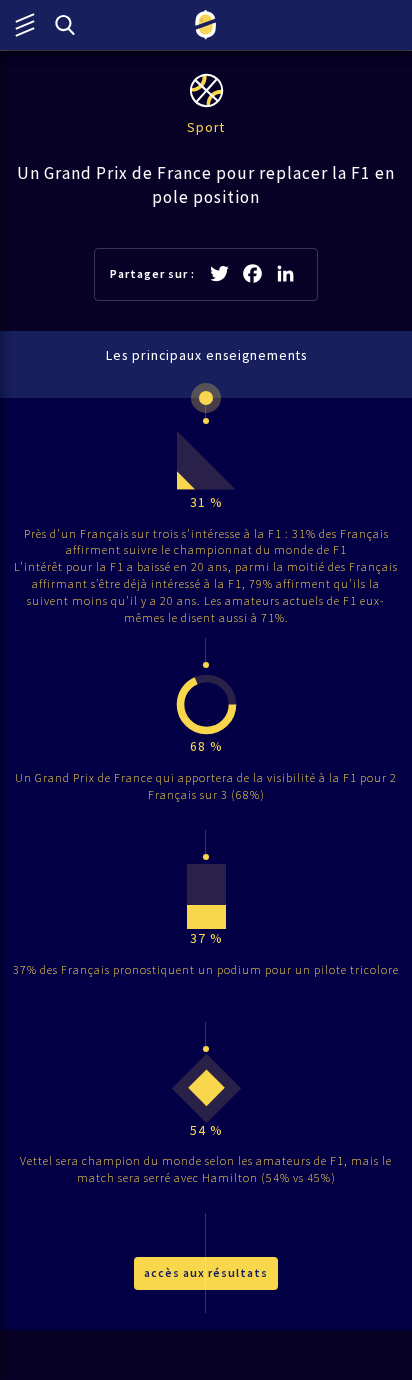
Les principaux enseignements (206, 355)
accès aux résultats (206, 1272)
